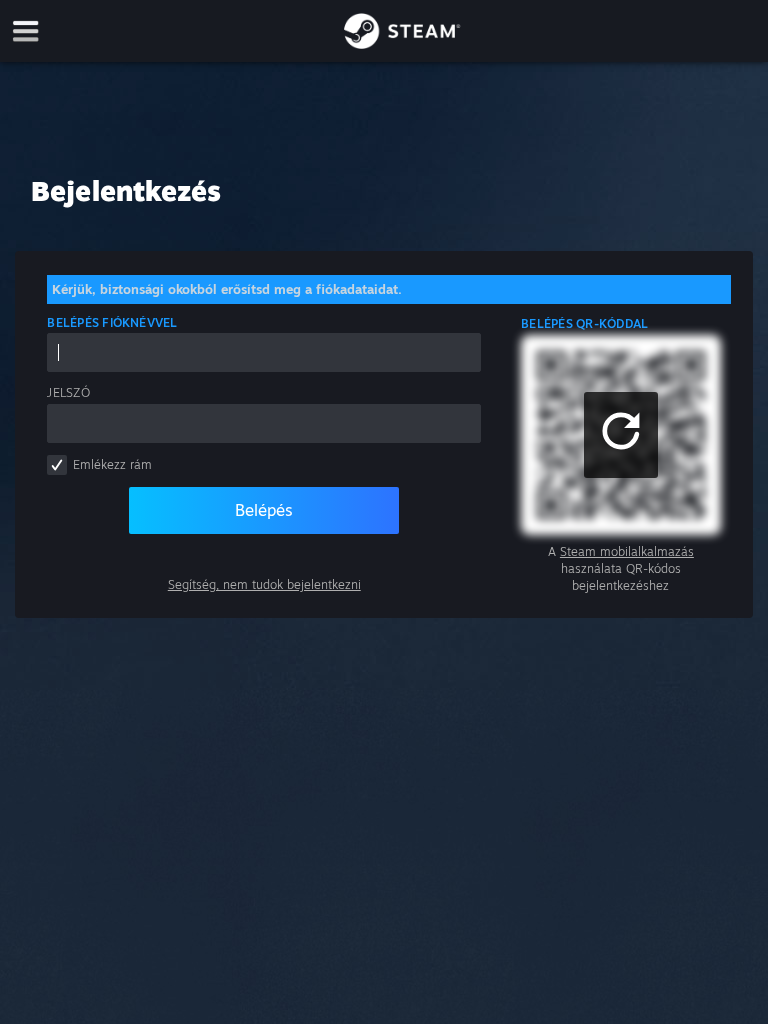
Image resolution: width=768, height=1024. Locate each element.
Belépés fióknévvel (112, 322)
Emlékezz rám (112, 464)
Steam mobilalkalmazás (627, 551)
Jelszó (68, 392)
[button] (621, 435)
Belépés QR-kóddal (584, 323)
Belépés (264, 510)
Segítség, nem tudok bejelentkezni (264, 584)
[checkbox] (57, 465)
